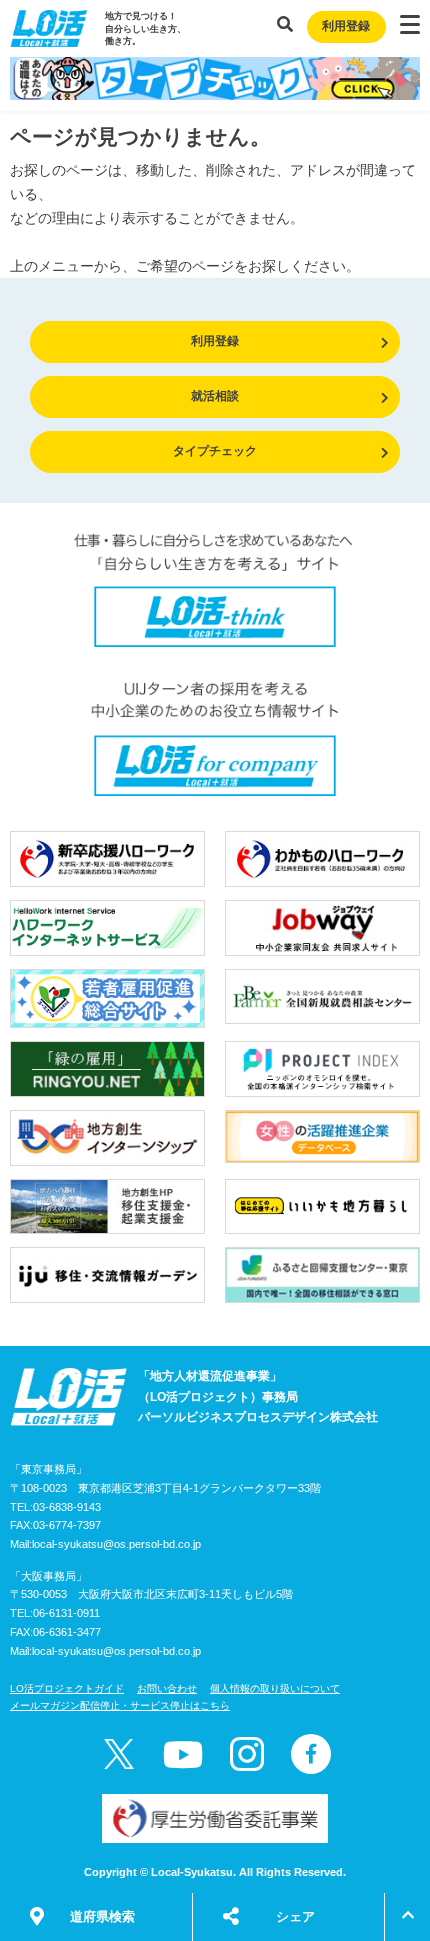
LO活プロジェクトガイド (67, 1688)
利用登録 (346, 26)
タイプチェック (215, 451)
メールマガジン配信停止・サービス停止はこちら (120, 1705)
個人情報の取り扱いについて (275, 1688)
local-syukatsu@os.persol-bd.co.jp (116, 1544)
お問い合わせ (167, 1688)
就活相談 (215, 396)
